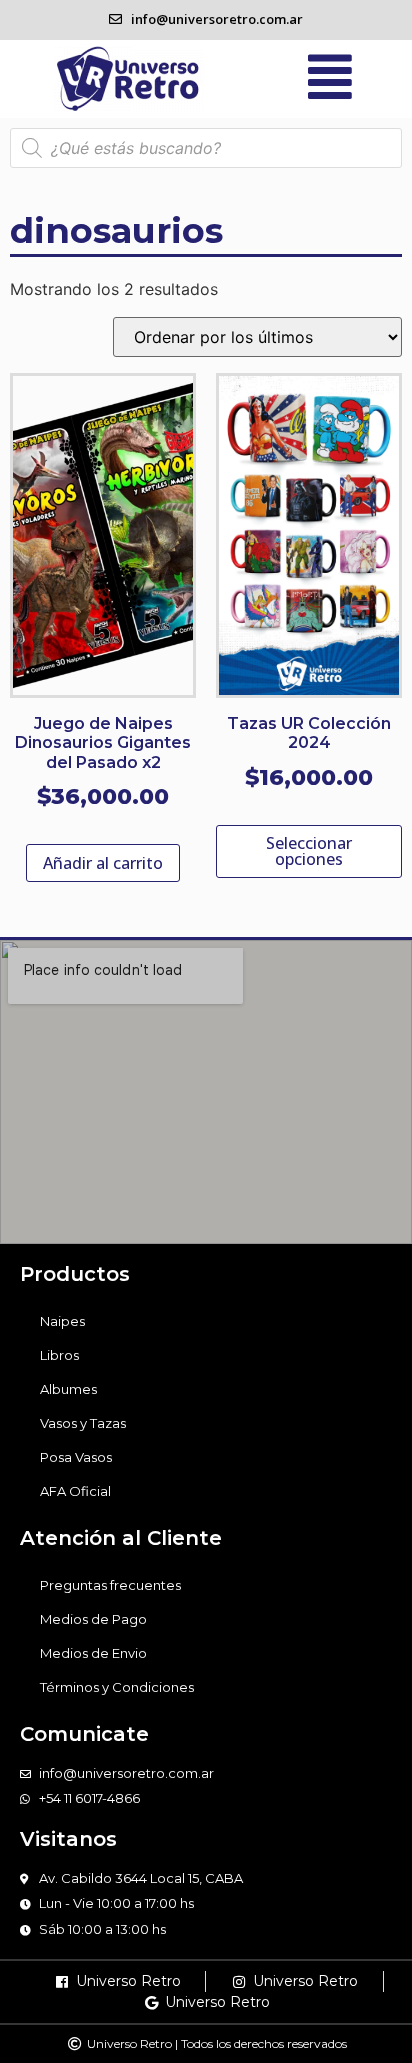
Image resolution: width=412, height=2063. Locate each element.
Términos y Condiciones (117, 1687)
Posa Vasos (76, 1457)
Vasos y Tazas (83, 1423)
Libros (59, 1355)
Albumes (68, 1389)
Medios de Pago (93, 1619)
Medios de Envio (93, 1653)
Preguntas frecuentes (110, 1585)
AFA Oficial (75, 1491)
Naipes (62, 1321)
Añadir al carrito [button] (103, 863)
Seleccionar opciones (309, 851)
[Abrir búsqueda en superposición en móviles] (206, 148)
